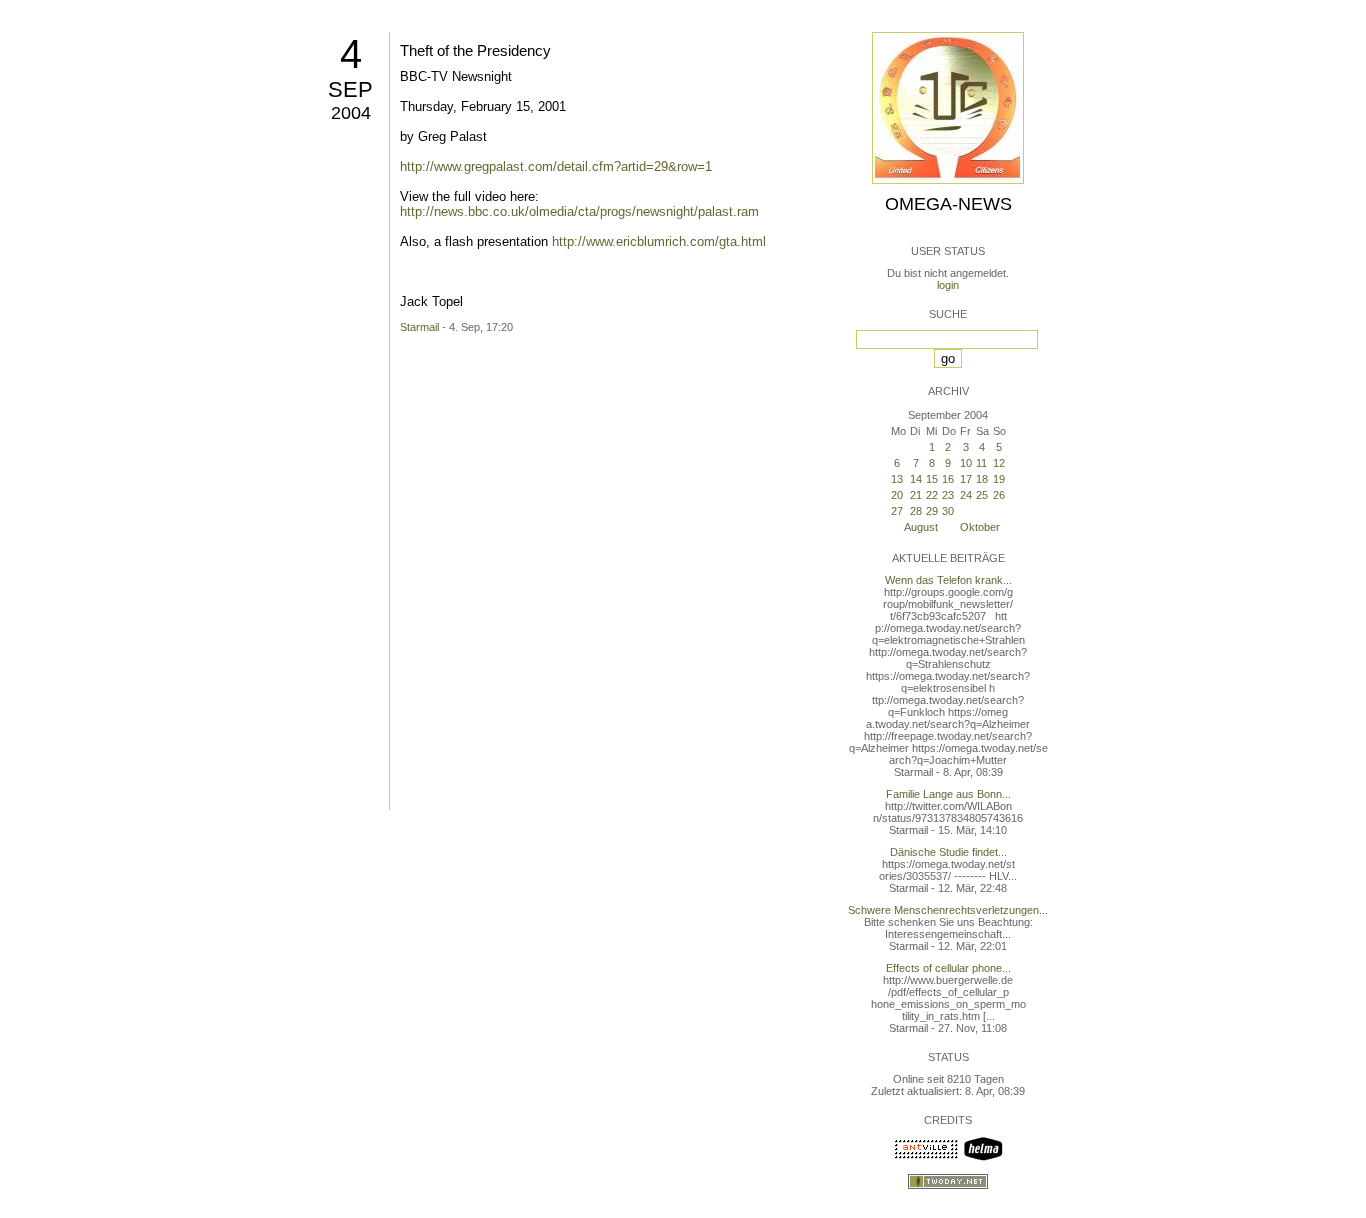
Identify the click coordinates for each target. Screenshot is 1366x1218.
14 (916, 479)
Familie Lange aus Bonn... (948, 794)
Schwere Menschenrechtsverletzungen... (948, 910)
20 (897, 495)
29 (932, 511)
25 (982, 495)
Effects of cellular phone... (948, 968)
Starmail (419, 327)
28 (916, 511)
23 (948, 495)
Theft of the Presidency (475, 50)
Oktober (980, 527)
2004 (351, 113)
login (948, 285)
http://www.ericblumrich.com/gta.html (659, 241)
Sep (350, 89)
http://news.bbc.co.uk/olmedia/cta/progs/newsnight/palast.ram (579, 211)
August (921, 527)
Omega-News (948, 204)
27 (897, 511)
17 (966, 479)
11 (981, 463)
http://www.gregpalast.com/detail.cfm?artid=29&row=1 (556, 166)
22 (932, 495)
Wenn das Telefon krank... (948, 580)
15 (932, 479)
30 (948, 511)
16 (948, 479)
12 (999, 463)
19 (999, 479)
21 (916, 495)
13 (897, 479)
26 (999, 495)
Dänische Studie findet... (948, 852)
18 (982, 479)
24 (966, 495)
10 (966, 463)
